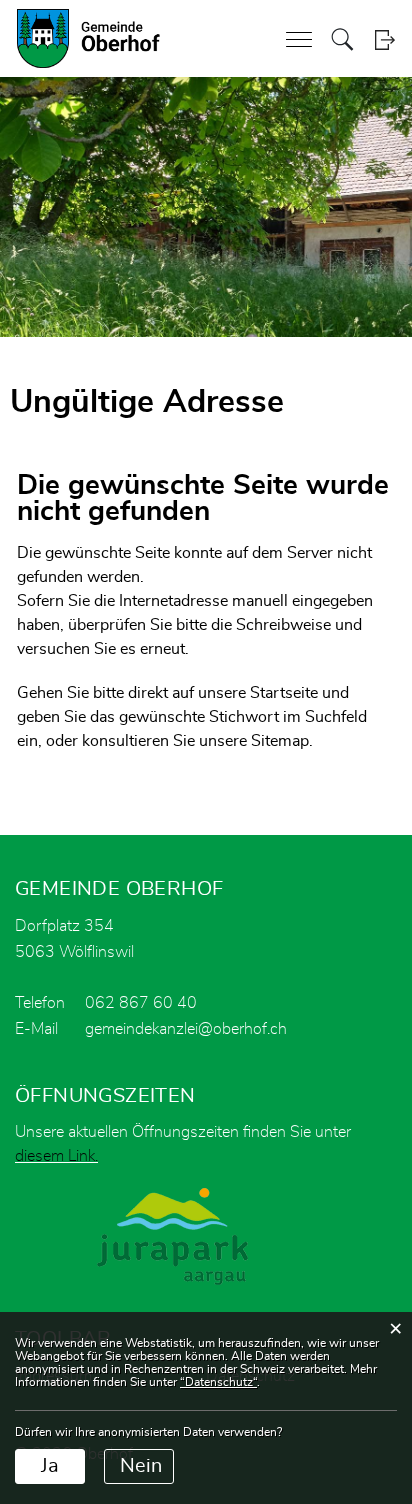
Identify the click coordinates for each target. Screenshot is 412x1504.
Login (384, 39)
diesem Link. (56, 1156)
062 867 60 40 (141, 1003)
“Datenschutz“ (218, 1382)
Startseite (284, 693)
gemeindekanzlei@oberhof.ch (186, 1029)
